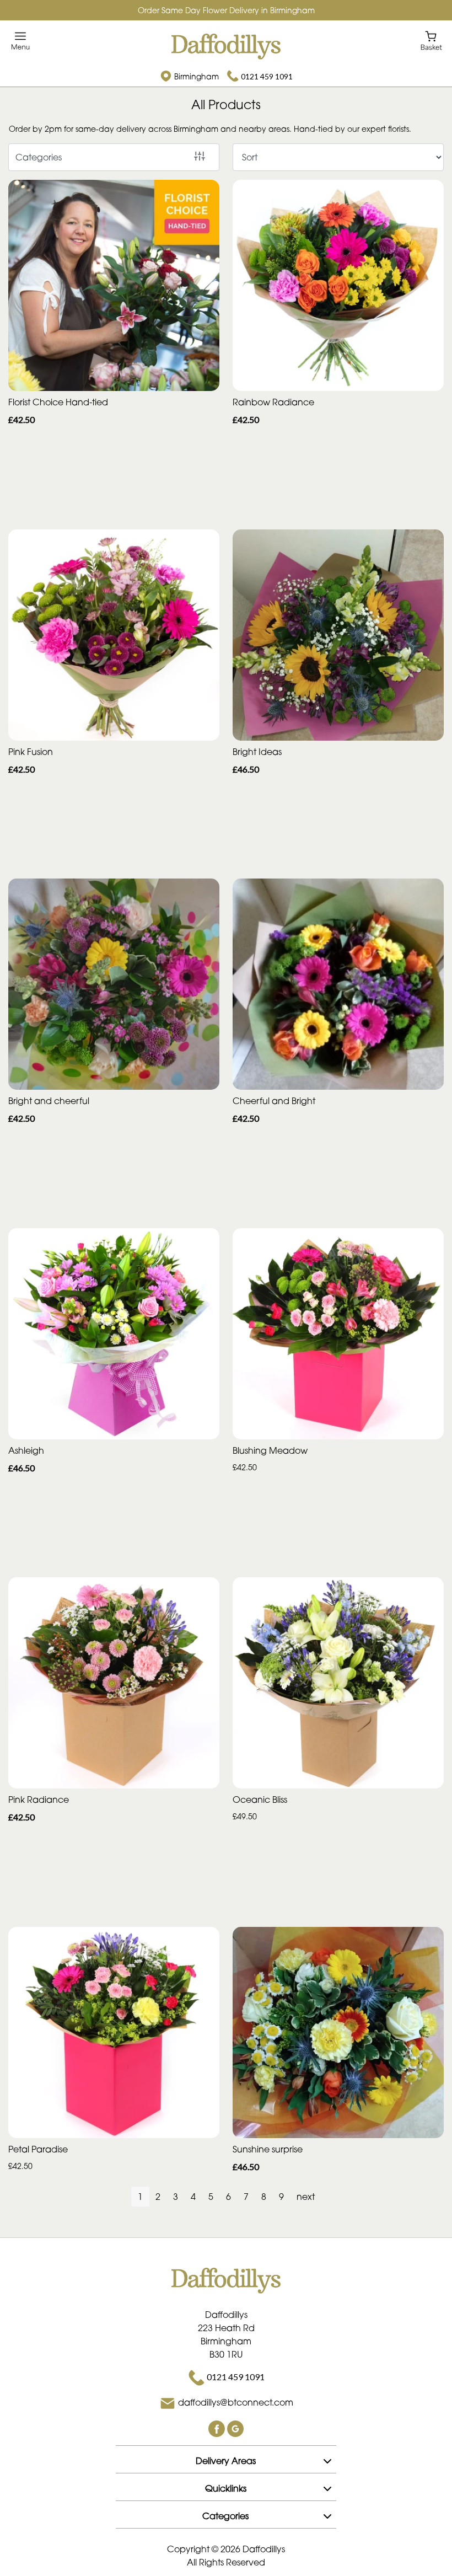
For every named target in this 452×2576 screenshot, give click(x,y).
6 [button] (228, 2197)
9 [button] (281, 2197)
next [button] (306, 2197)
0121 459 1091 (267, 76)
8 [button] (264, 2197)
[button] (226, 2459)
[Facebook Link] (218, 2428)
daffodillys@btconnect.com (236, 2402)
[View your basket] (431, 40)
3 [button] (176, 2197)
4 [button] (193, 2197)
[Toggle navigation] (21, 41)
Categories (39, 157)
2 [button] (158, 2197)
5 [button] (211, 2197)
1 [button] (140, 2197)
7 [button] (246, 2197)
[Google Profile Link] (235, 2428)
